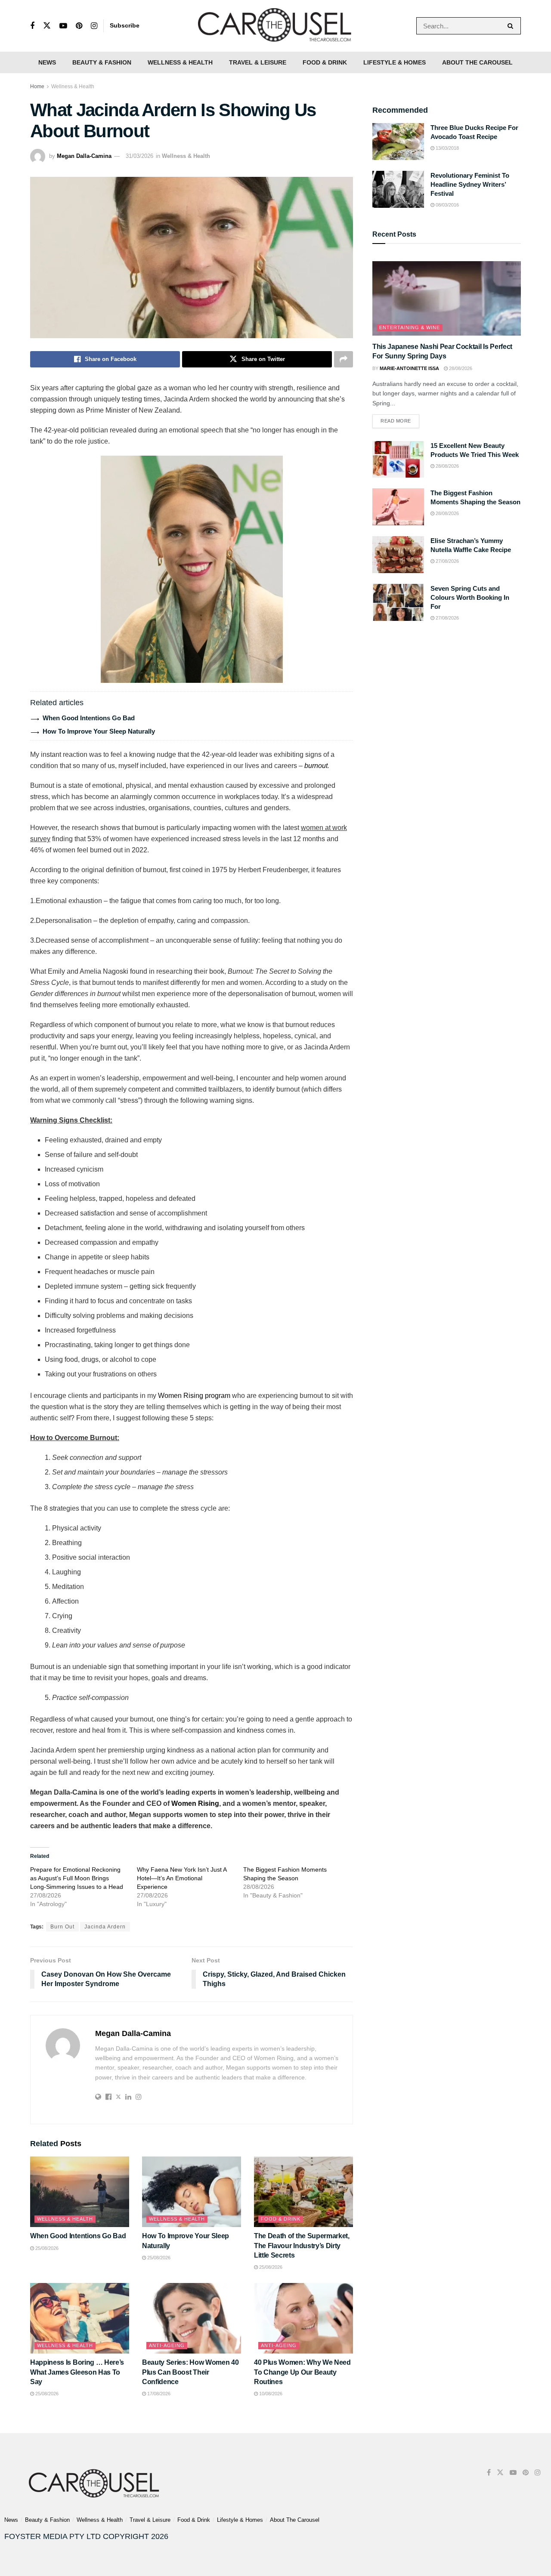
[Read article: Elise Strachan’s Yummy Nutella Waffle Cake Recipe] (398, 555)
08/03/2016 (447, 205)
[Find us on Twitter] (47, 26)
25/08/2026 (46, 2248)
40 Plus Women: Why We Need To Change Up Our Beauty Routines (302, 2372)
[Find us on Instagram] (94, 26)
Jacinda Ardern (105, 1927)
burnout (316, 766)
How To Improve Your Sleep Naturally (99, 731)
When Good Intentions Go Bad (89, 718)
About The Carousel (477, 62)
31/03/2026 (139, 156)
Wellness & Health (180, 62)
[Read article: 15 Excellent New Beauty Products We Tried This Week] (398, 460)
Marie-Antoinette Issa (409, 368)
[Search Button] (512, 26)
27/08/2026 (447, 561)
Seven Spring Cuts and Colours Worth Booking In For (470, 597)
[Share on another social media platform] (344, 359)
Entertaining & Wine (410, 327)
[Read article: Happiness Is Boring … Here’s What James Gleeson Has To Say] (80, 2318)
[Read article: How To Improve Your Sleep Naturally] (192, 2192)
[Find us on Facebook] (32, 26)
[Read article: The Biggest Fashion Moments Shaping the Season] (398, 507)
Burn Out (62, 1927)
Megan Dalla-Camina (84, 156)
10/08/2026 (270, 2394)
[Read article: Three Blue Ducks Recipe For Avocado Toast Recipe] (398, 142)
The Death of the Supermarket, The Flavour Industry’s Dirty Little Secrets (302, 2246)
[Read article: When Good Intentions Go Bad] (80, 2192)
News (47, 62)
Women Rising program (194, 1396)
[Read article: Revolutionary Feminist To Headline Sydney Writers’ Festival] (398, 189)
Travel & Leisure (258, 62)
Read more (400, 419)
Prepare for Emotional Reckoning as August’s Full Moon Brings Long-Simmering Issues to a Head (77, 1878)
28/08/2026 (460, 368)
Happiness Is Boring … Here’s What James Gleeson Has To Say (77, 2372)
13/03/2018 (447, 148)
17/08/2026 (158, 2394)
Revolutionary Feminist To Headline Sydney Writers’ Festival (470, 184)
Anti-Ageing (167, 2345)
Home (37, 86)
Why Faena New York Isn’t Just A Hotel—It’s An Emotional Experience (182, 1878)
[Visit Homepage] (275, 26)
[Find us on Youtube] (63, 26)
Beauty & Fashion (102, 62)
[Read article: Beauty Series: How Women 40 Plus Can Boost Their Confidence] (192, 2318)
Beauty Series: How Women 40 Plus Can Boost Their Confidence (190, 2372)
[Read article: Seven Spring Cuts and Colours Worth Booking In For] (398, 602)
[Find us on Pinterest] (79, 26)
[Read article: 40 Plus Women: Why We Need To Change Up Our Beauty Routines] (303, 2318)
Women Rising (195, 1803)
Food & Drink (325, 62)
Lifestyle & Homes (395, 62)
